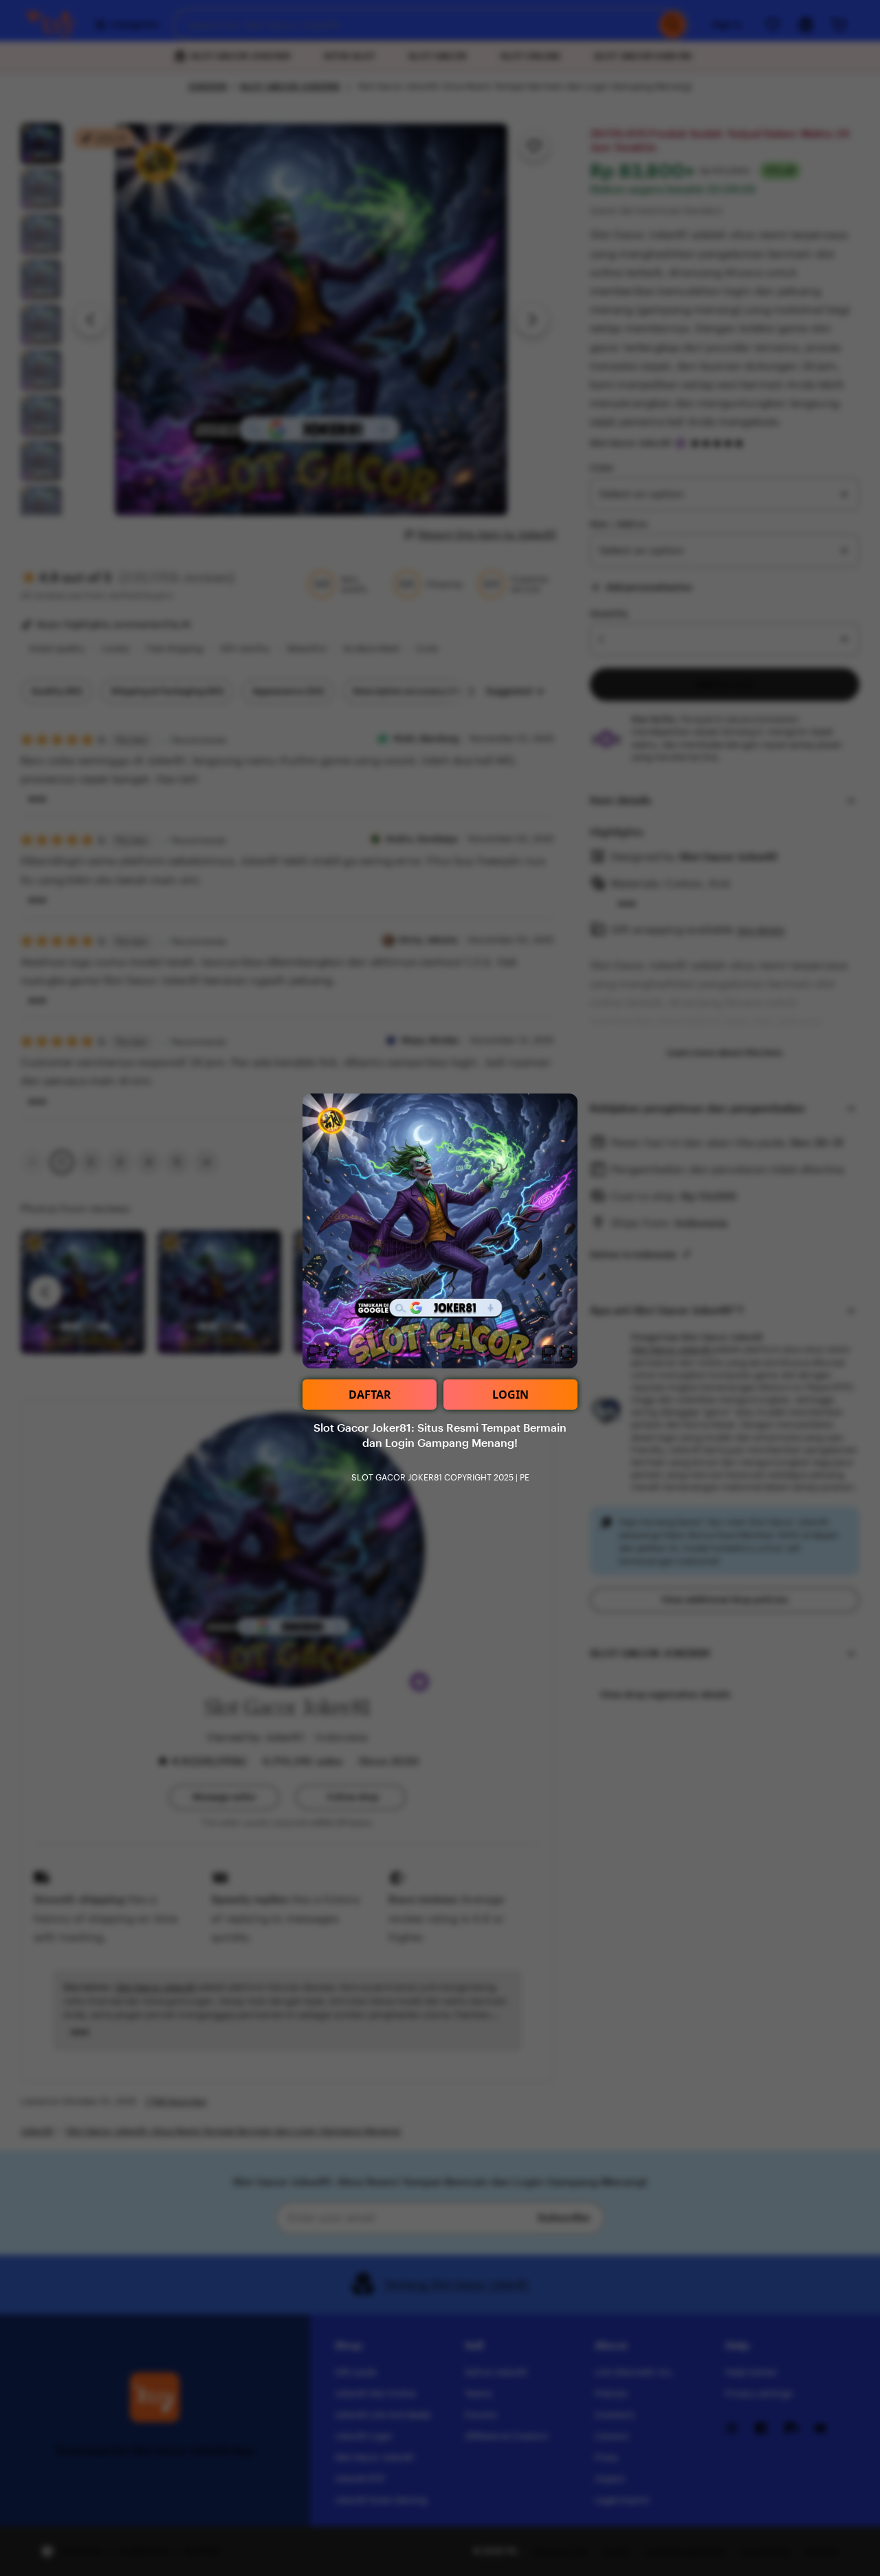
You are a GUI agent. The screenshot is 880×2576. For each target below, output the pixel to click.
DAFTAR (370, 1395)
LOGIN (510, 1395)
